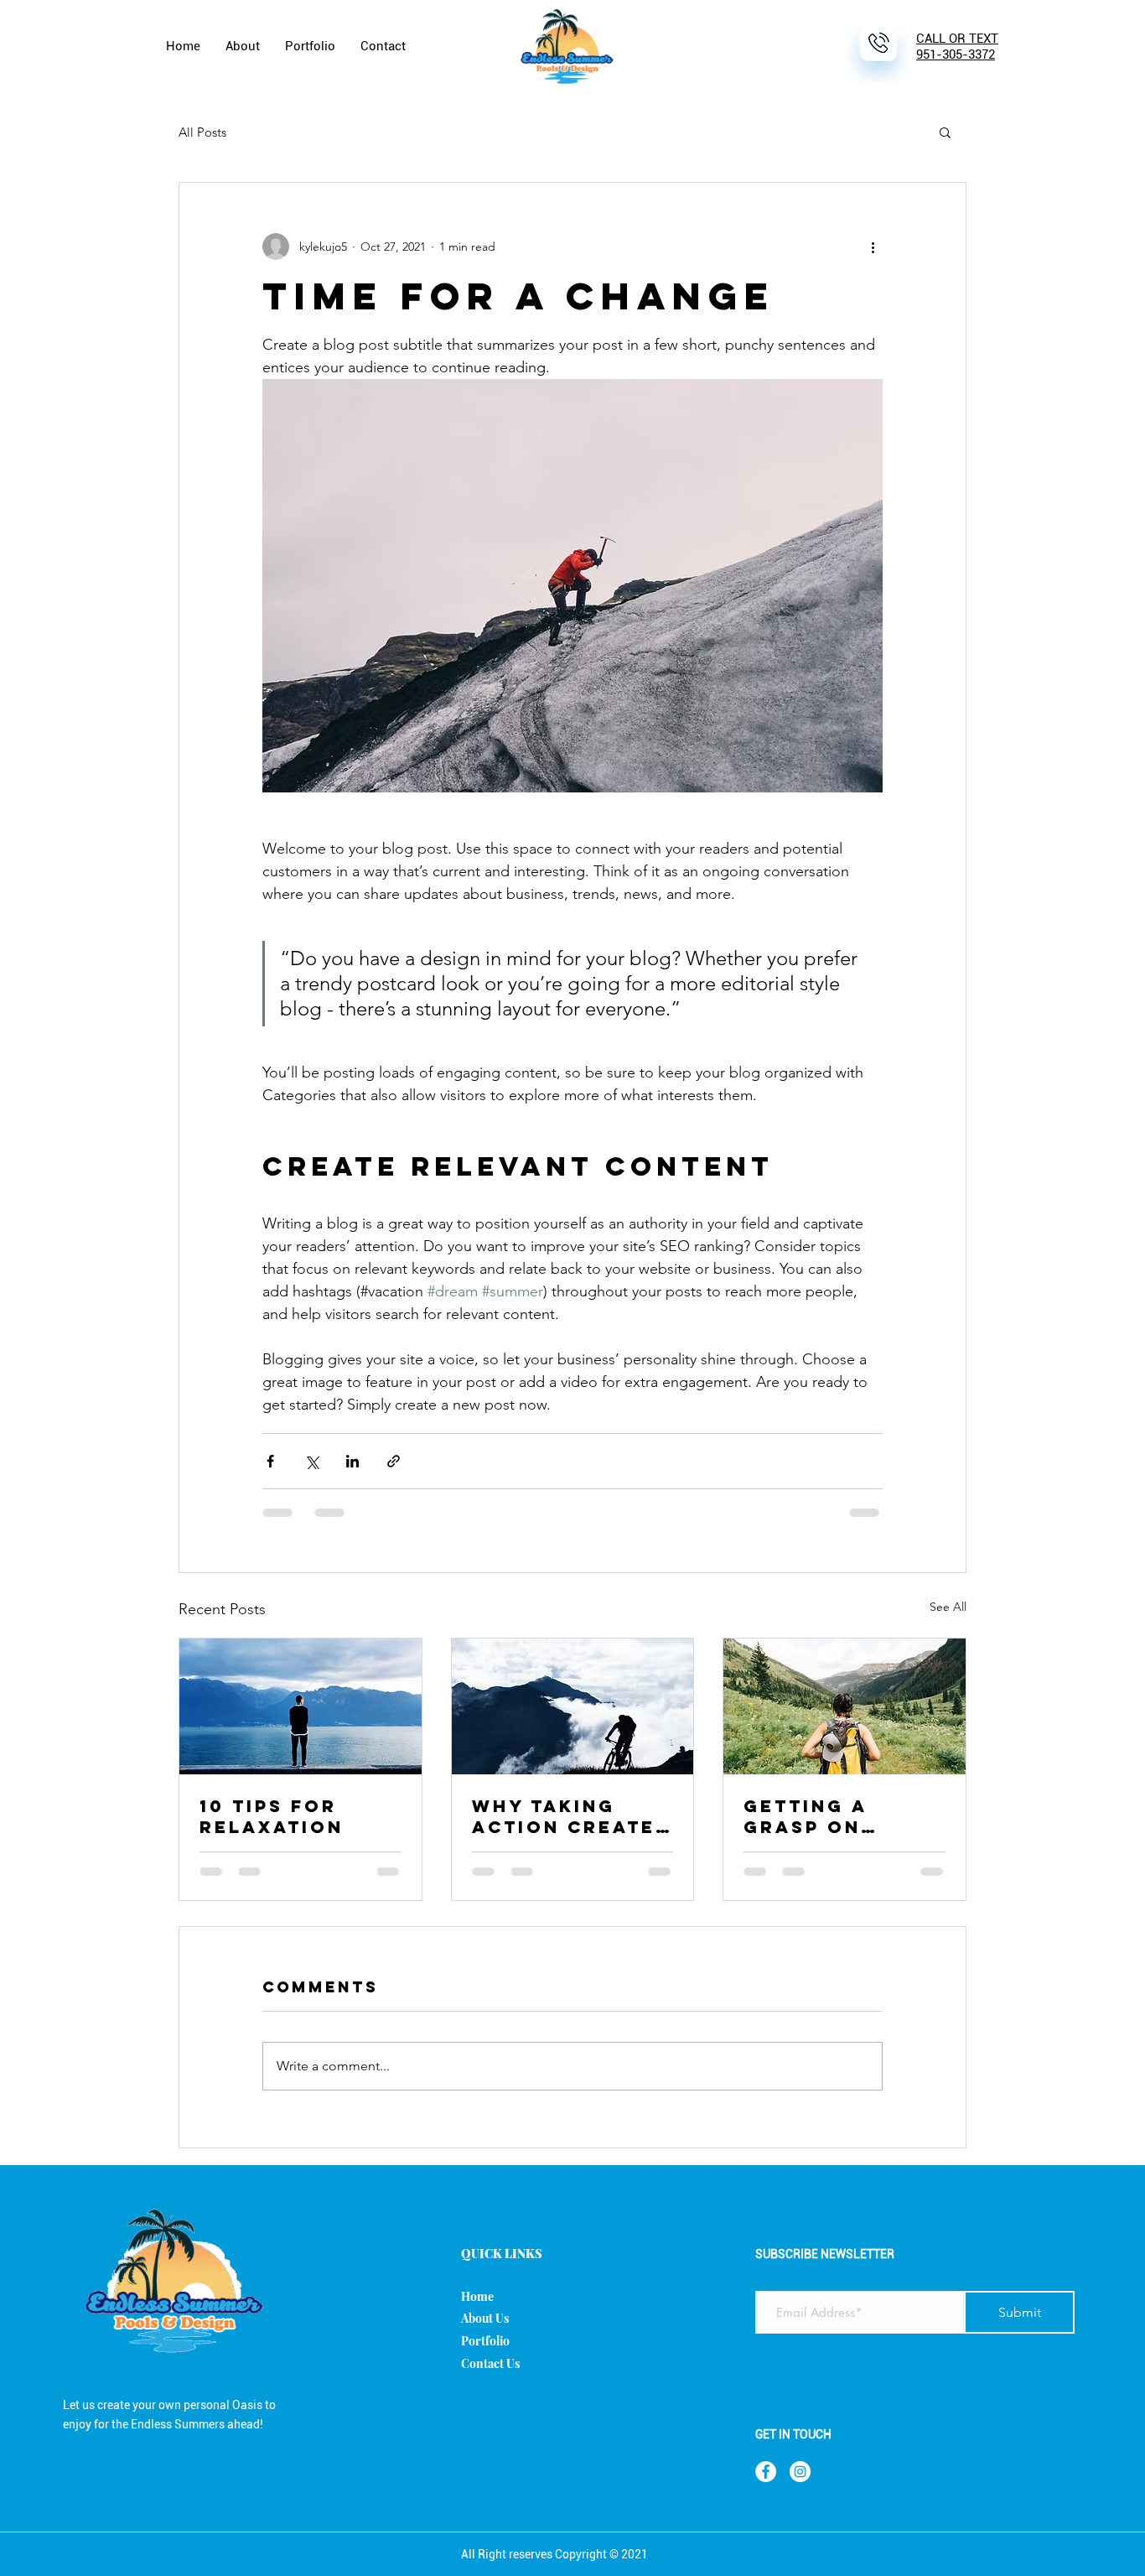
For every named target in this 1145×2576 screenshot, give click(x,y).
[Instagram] (800, 2472)
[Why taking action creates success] (573, 1706)
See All (948, 1607)
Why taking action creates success (571, 1816)
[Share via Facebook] (270, 1461)
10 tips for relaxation (272, 1816)
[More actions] (873, 247)
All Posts (202, 132)
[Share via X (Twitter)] (311, 1461)
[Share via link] (394, 1461)
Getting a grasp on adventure (812, 1816)
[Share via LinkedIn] (352, 1461)
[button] (945, 132)
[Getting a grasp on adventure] (845, 1706)
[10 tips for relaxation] (300, 1706)
